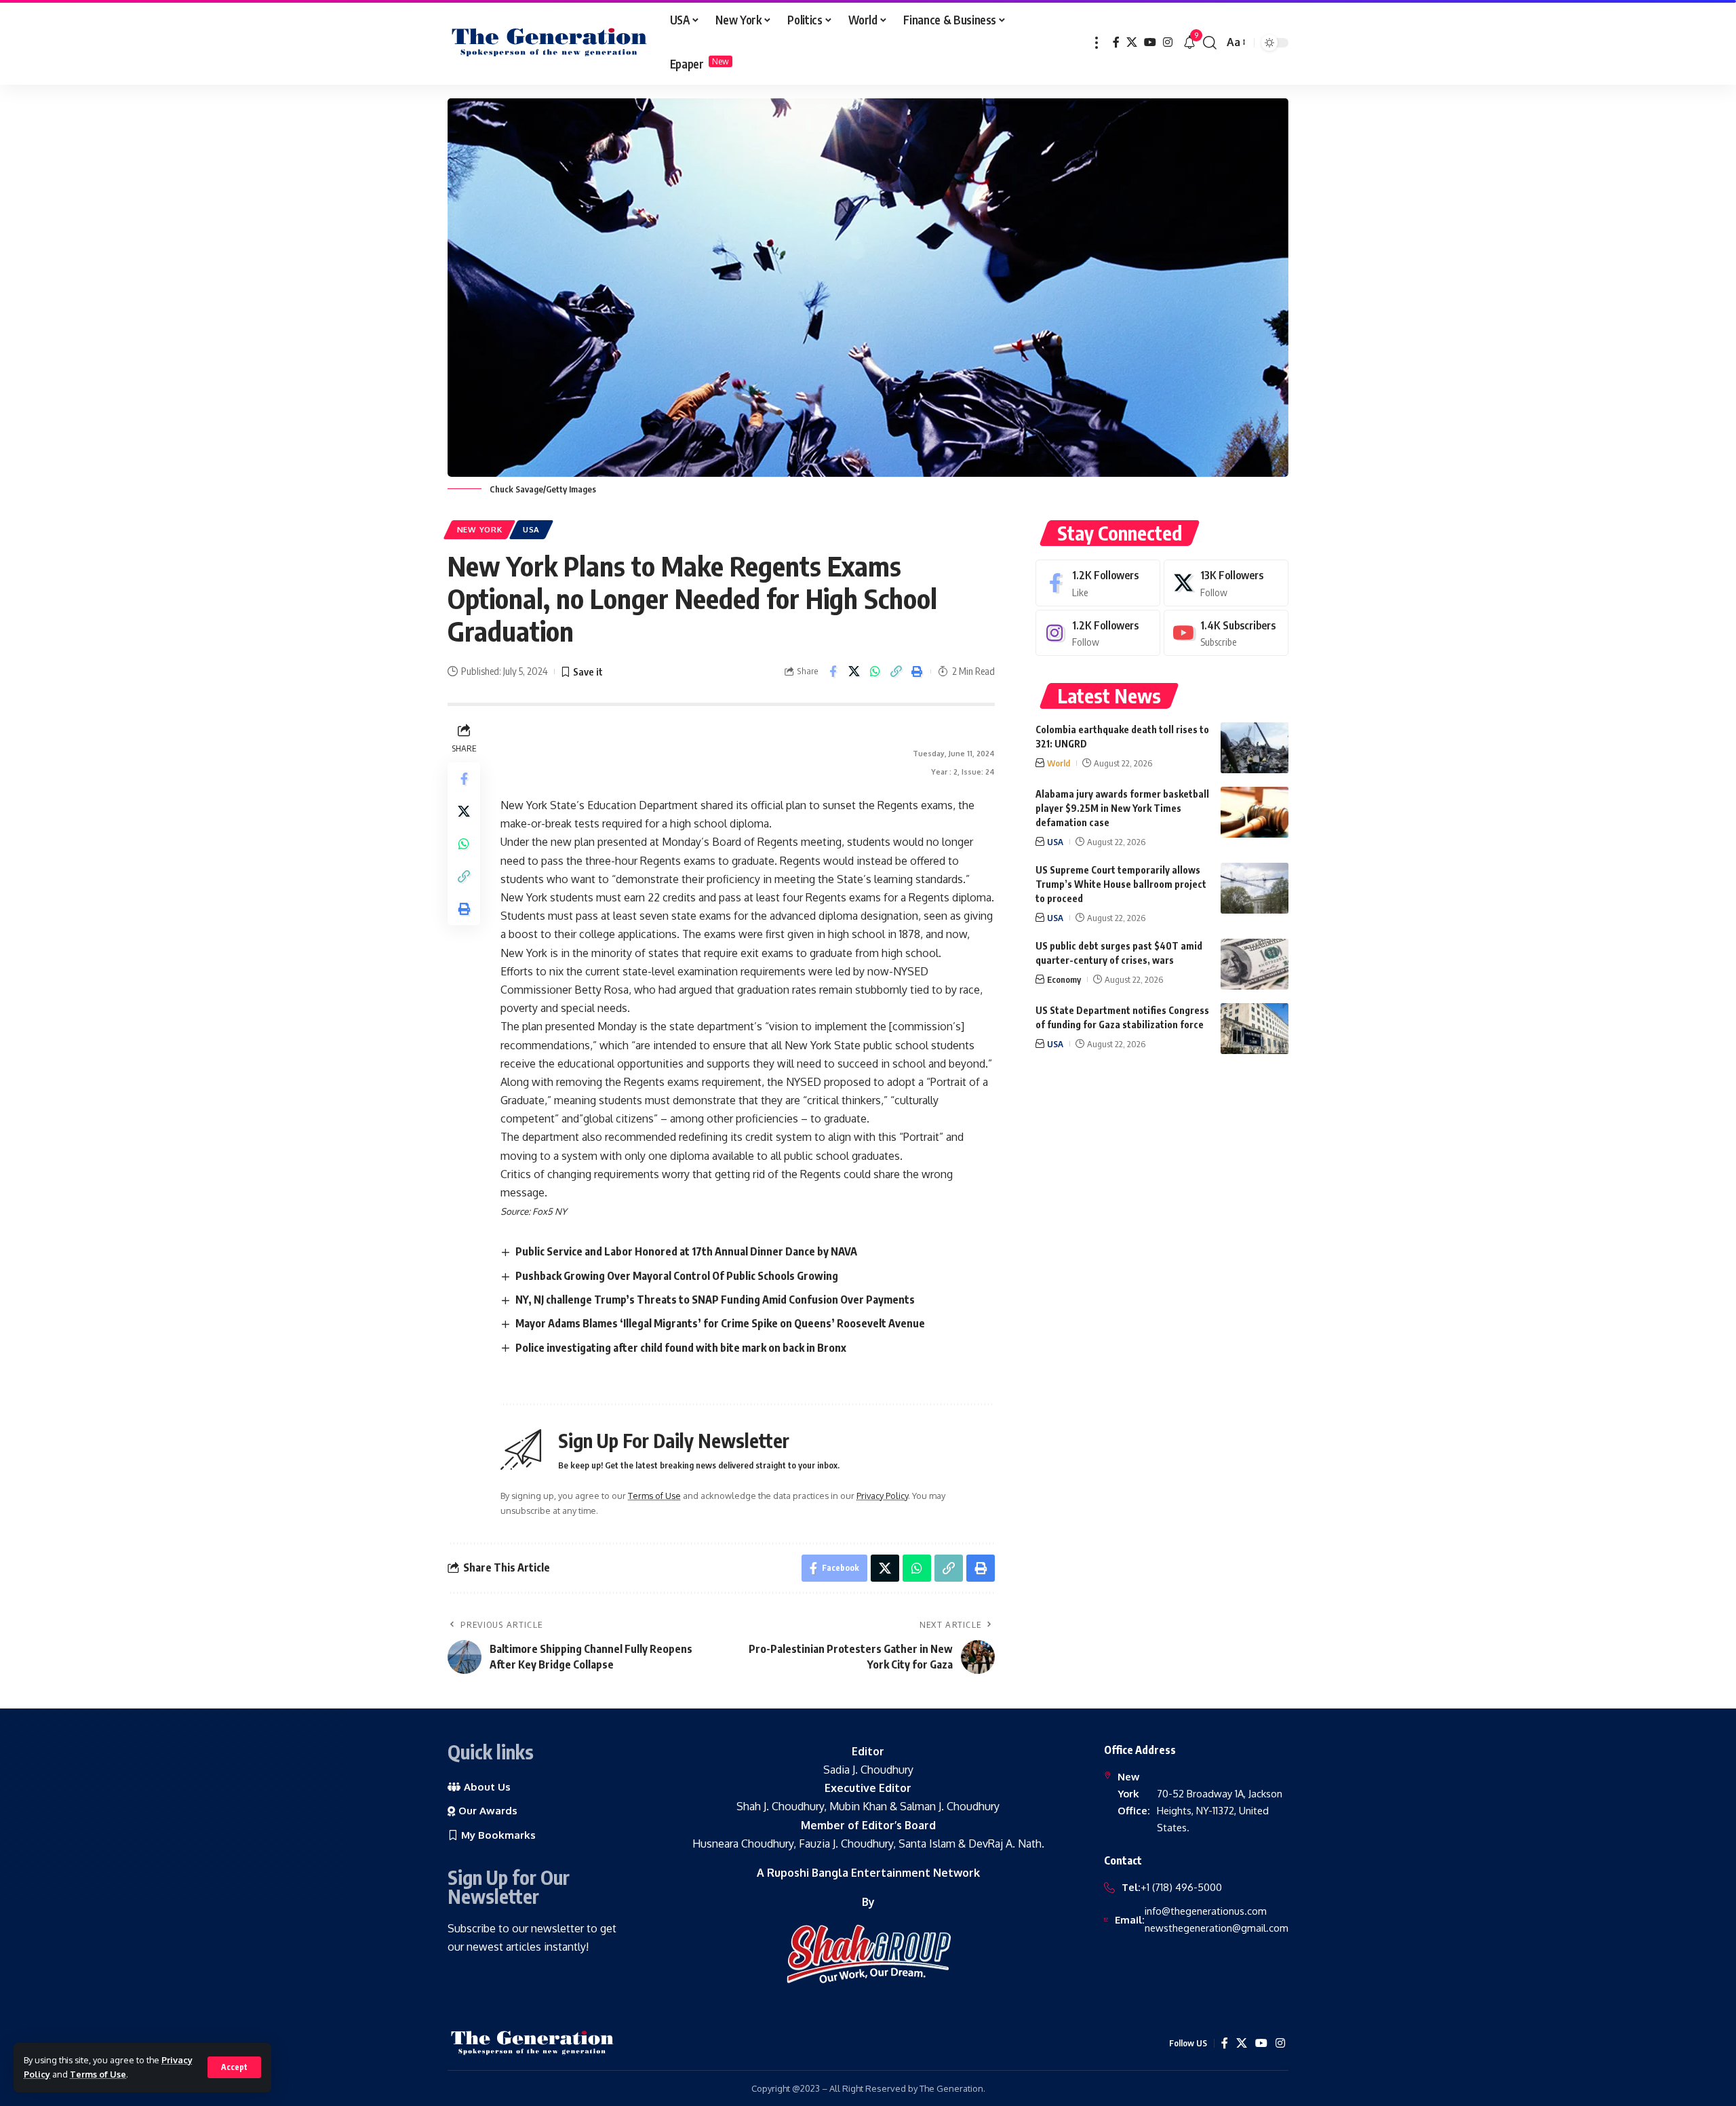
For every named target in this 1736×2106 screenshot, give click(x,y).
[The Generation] (549, 43)
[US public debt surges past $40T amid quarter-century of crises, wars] (1255, 964)
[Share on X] (854, 671)
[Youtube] (1226, 633)
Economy (1064, 979)
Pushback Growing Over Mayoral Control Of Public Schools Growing (677, 1276)
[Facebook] (1116, 42)
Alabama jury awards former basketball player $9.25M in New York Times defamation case (1122, 808)
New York (480, 529)
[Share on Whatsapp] (875, 671)
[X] (1132, 42)
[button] (234, 2067)
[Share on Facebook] (833, 671)
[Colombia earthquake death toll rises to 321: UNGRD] (1255, 748)
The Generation (951, 2088)
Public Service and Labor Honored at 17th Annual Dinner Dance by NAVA (686, 1251)
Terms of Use (98, 2074)
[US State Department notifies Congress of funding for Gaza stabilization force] (1255, 1029)
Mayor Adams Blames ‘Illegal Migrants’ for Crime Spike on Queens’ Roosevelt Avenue (720, 1323)
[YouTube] (1150, 42)
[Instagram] (1168, 42)
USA (531, 529)
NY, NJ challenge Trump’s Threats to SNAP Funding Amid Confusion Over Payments (715, 1300)
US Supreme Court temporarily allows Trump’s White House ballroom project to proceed (1121, 884)
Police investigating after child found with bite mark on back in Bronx (681, 1348)
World (1059, 763)
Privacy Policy (882, 1496)
